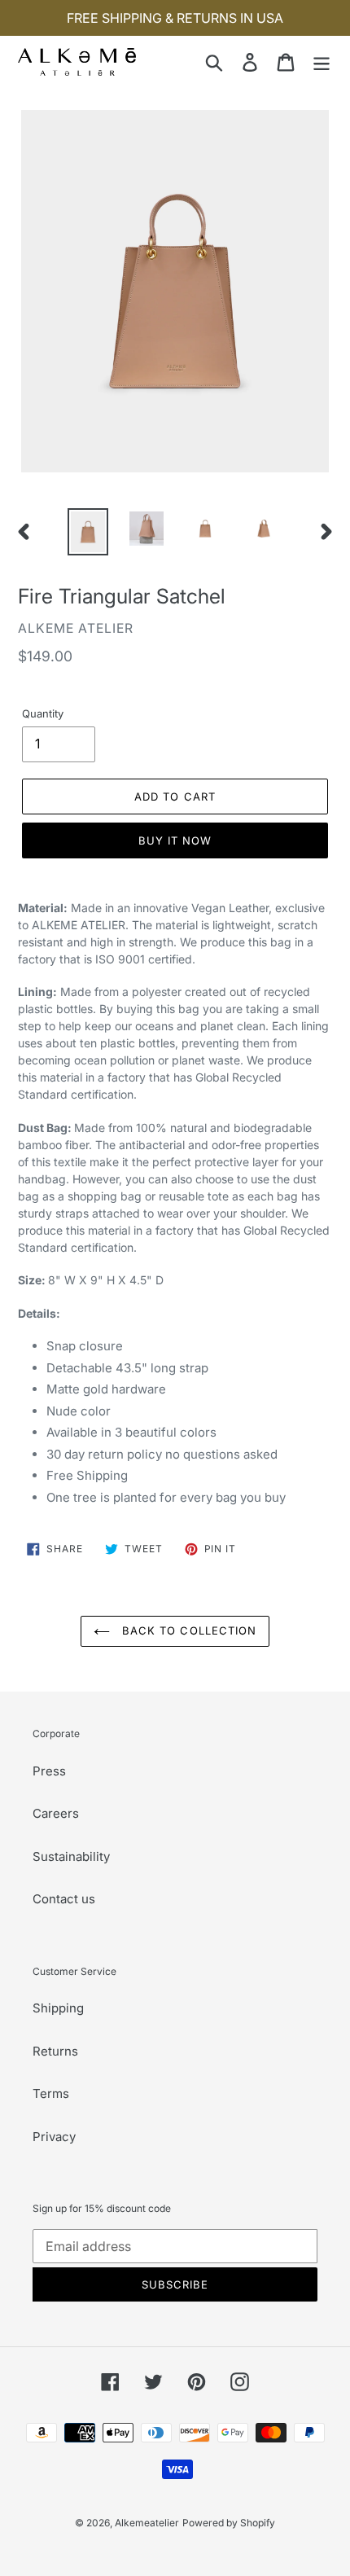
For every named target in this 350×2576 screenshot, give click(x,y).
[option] (88, 531)
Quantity (43, 713)
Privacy (54, 2137)
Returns (55, 2051)
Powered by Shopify (229, 2523)
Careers (56, 1813)
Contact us (64, 1899)
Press (49, 1771)
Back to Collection (187, 1630)
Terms (51, 2093)
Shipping (58, 2008)
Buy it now (175, 840)
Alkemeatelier (147, 2523)
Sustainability (71, 1856)
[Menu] (322, 61)
